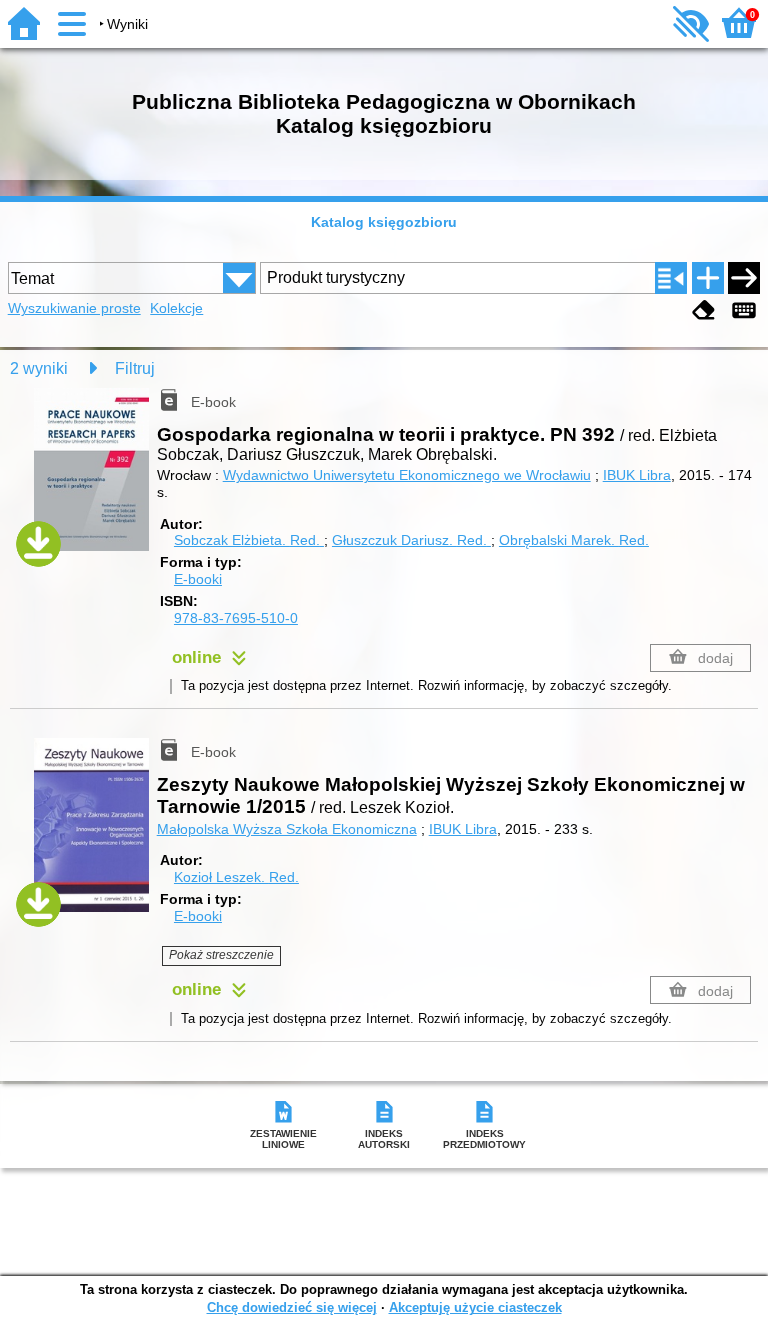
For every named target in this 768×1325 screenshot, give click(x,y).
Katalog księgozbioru (384, 222)
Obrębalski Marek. (574, 540)
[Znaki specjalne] (744, 310)
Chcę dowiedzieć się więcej (292, 1307)
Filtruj (135, 368)
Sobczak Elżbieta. (247, 540)
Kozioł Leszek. (236, 877)
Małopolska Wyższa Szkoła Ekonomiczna (287, 829)
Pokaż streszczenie (221, 955)
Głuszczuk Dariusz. (409, 540)
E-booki (198, 579)
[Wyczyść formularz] (704, 310)
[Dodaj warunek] (708, 278)
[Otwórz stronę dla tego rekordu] (95, 481)
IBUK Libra (637, 475)
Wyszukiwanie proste (74, 308)
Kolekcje (176, 308)
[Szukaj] (744, 278)
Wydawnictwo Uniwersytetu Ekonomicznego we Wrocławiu (407, 475)
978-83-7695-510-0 (236, 618)
